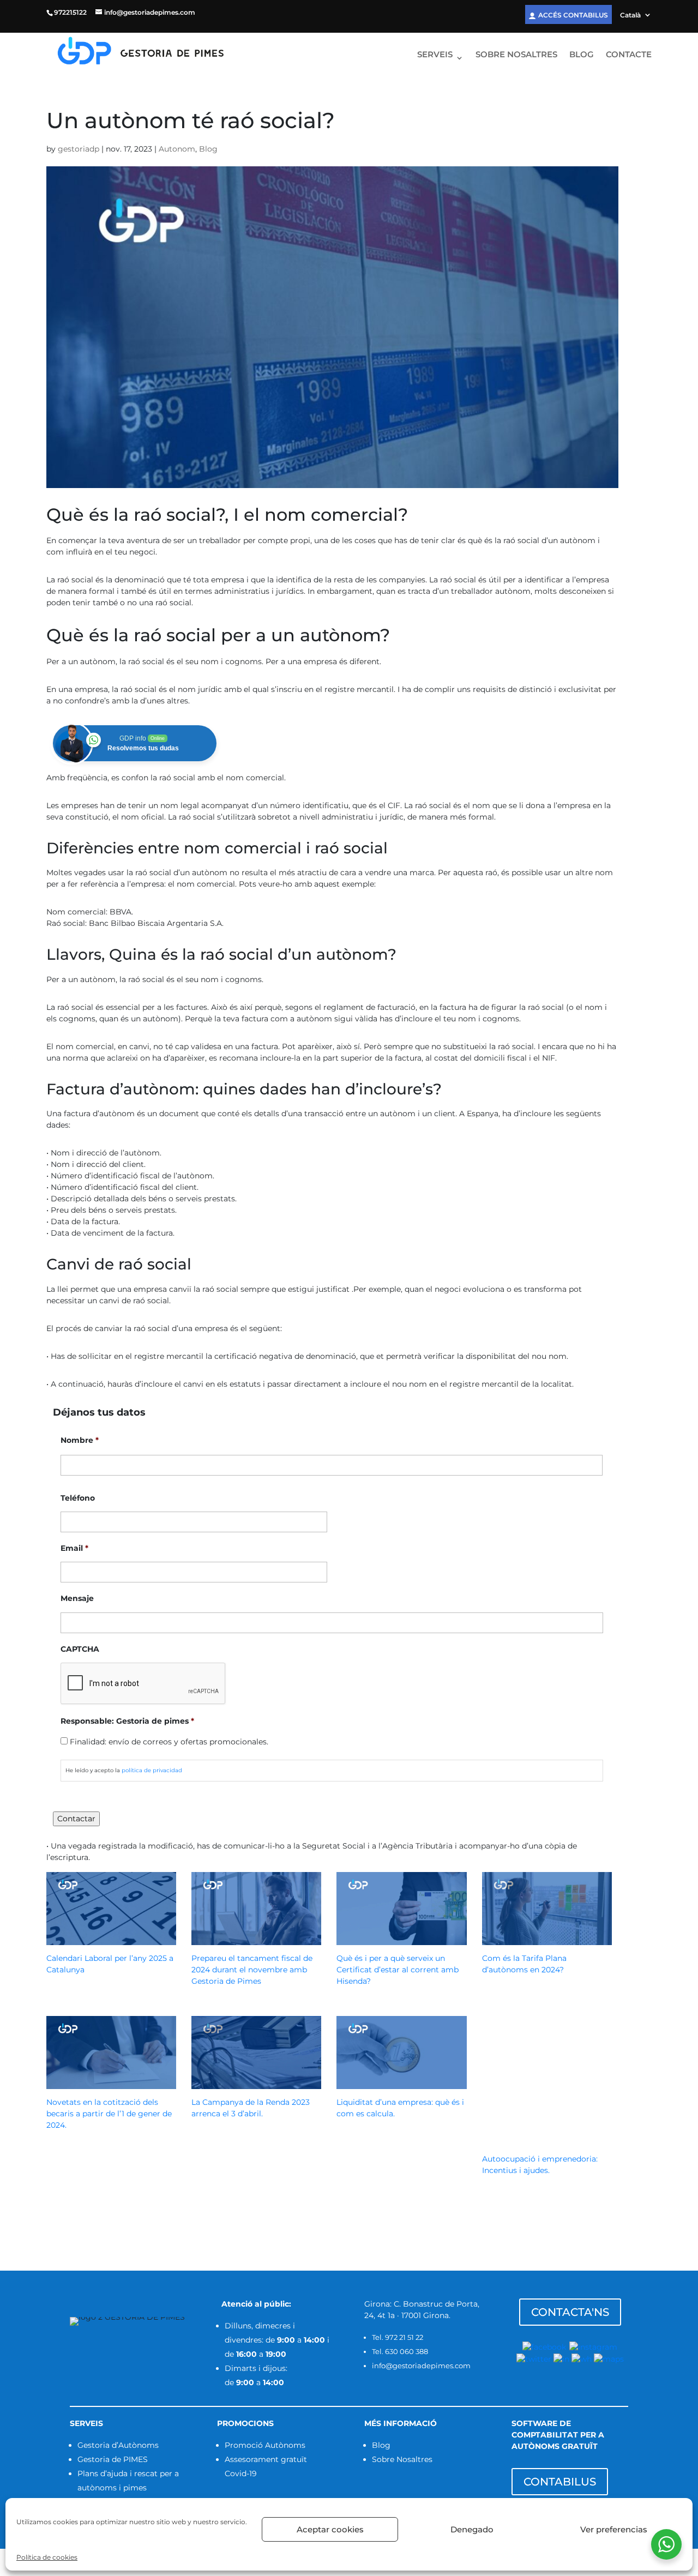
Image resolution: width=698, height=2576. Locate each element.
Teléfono (78, 1498)
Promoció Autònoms (265, 2445)
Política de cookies (47, 2557)
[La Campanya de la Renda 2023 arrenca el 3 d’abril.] (256, 2083)
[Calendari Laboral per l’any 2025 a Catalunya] (111, 1939)
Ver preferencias (614, 2529)
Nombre (80, 1440)
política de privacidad (152, 1770)
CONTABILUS (560, 2482)
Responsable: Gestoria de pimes (127, 1721)
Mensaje (77, 1598)
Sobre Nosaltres (402, 2459)
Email (74, 1548)
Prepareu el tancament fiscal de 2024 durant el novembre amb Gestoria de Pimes (252, 1970)
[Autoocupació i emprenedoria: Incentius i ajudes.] (547, 2140)
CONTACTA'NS (570, 2312)
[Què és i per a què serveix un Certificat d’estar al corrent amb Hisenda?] (401, 1939)
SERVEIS (435, 55)
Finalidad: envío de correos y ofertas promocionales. (169, 1742)
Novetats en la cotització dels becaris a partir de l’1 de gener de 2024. (109, 2114)
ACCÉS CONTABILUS (573, 15)
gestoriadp (79, 149)
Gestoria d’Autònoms (118, 2445)
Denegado (472, 2529)
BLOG (582, 55)
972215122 (70, 12)
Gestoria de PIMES (113, 2459)
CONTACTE (629, 55)
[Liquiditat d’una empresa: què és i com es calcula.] (401, 2083)
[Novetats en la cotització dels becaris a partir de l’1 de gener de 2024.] (111, 2083)
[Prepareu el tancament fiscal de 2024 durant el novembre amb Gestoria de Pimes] (256, 1939)
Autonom (177, 149)
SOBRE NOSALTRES (516, 55)
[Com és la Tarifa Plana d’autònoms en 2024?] (547, 1939)
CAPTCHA (80, 1649)
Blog (208, 149)
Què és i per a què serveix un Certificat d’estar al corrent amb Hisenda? (398, 1970)
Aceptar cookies (330, 2529)
